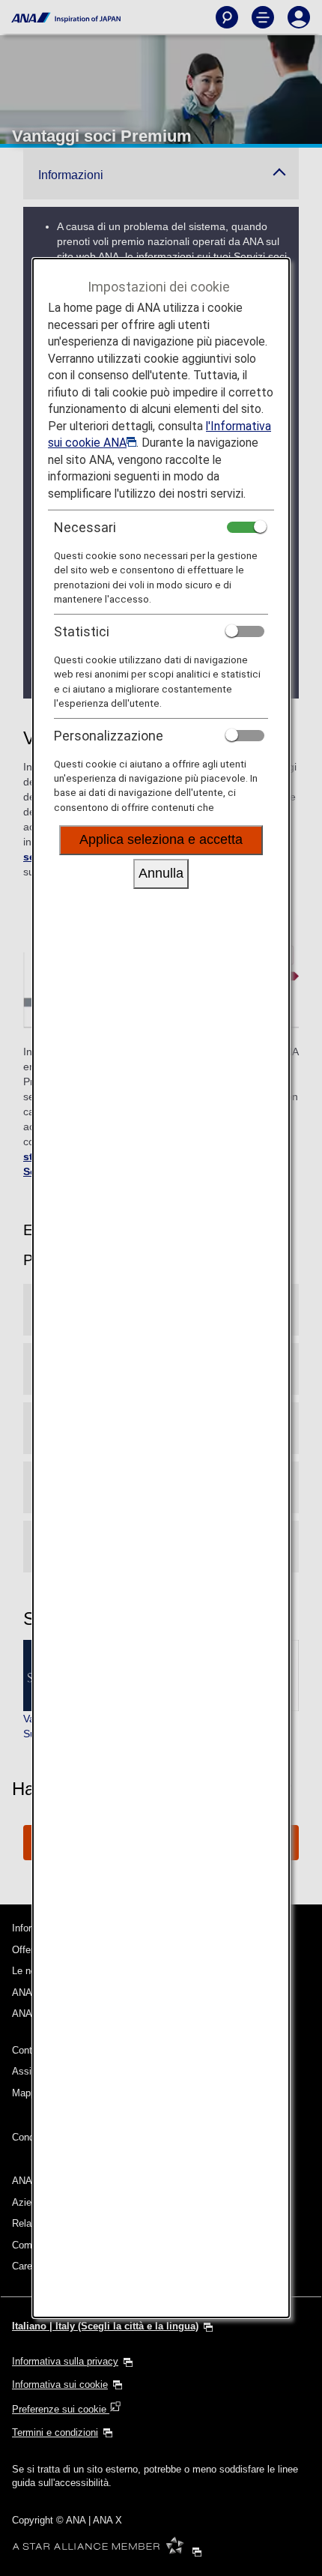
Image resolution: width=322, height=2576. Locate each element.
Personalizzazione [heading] (109, 736)
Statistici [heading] (82, 631)
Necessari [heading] (85, 527)
